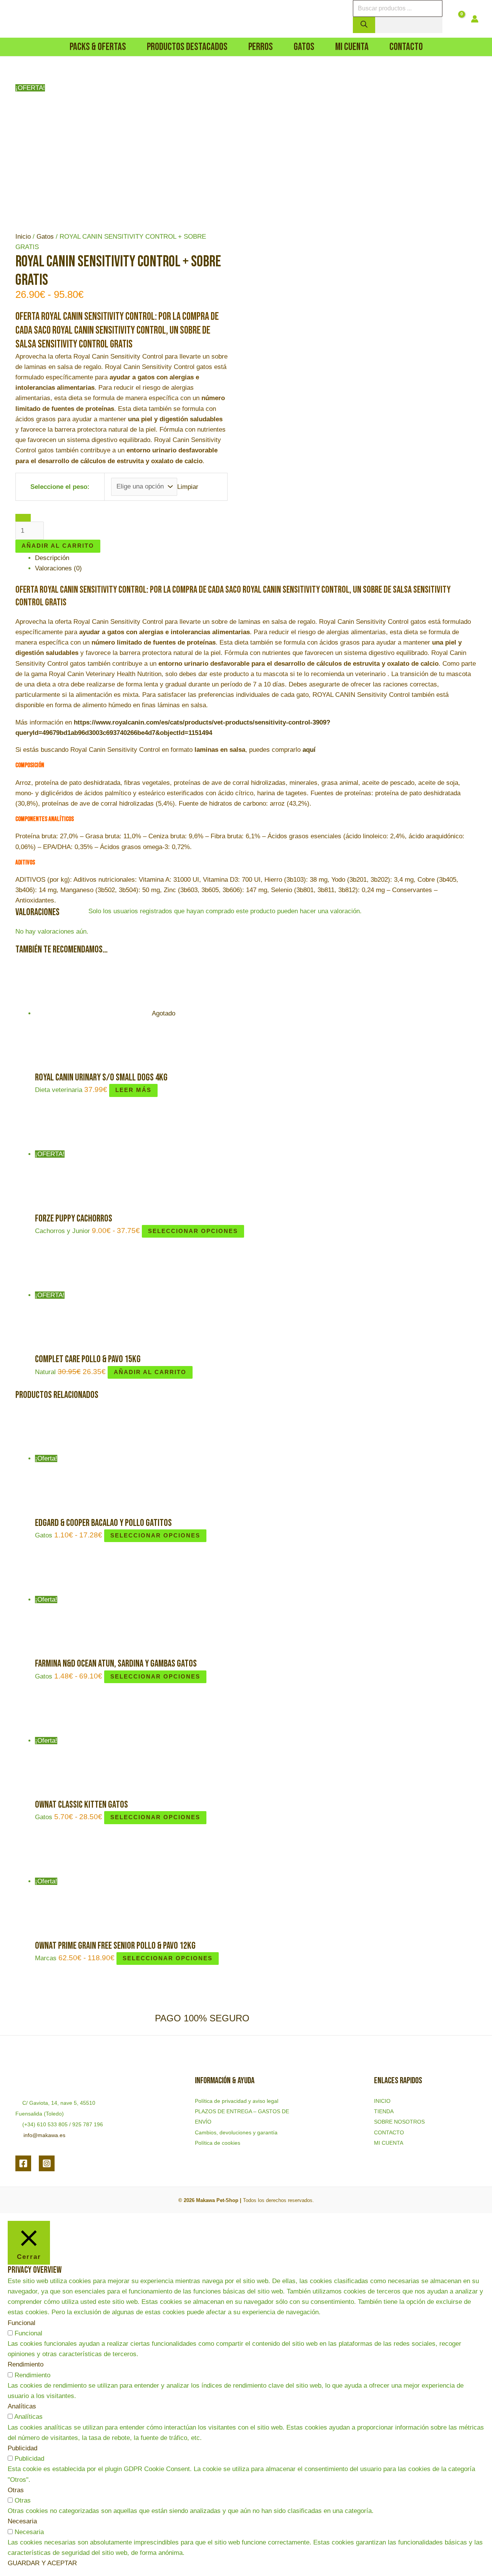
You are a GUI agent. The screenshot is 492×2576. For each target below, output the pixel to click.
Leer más (133, 1090)
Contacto (406, 47)
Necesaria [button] (22, 2521)
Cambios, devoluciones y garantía (236, 2132)
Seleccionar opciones (193, 1231)
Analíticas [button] (22, 2406)
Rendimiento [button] (26, 2364)
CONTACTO (389, 2132)
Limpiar (188, 486)
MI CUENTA (389, 2143)
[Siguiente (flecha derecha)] (479, 1288)
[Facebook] (23, 2163)
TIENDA (384, 2111)
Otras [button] (16, 2490)
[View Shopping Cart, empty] (457, 19)
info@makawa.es (44, 2135)
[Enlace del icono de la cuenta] (475, 19)
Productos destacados (187, 47)
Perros (261, 47)
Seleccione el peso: (60, 487)
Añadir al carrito (58, 546)
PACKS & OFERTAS (98, 47)
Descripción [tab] (52, 558)
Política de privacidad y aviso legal (237, 2101)
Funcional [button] (22, 2323)
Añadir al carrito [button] (150, 1372)
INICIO (382, 2101)
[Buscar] (364, 25)
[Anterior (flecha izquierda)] (13, 1288)
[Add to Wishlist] (23, 518)
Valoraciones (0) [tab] (58, 568)
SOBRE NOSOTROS (399, 2122)
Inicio (23, 237)
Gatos (304, 47)
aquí (309, 750)
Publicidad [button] (22, 2448)
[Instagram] (47, 2163)
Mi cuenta (352, 47)
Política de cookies (218, 2143)
